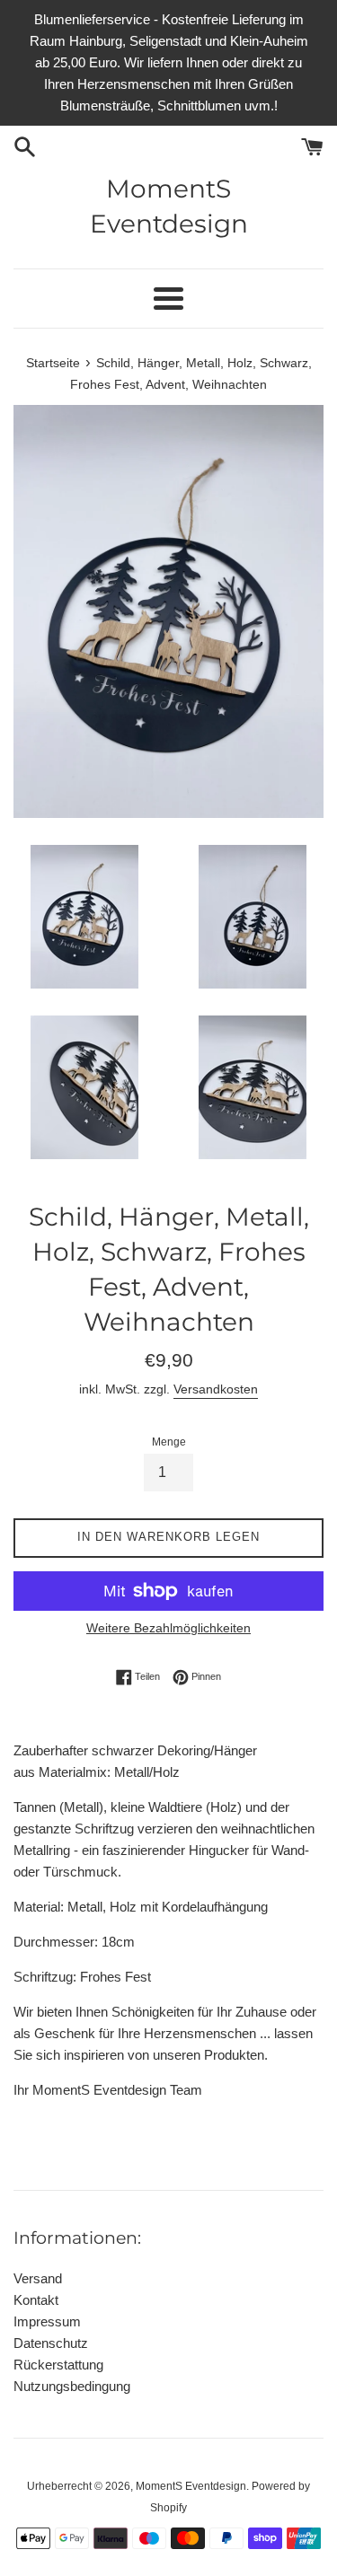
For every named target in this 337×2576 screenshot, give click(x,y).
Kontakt (36, 2300)
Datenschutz (51, 2343)
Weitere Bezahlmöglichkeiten (168, 1628)
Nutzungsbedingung (72, 2386)
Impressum (47, 2321)
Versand (38, 2278)
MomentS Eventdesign (169, 206)
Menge (169, 1442)
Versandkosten (216, 1389)
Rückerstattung (58, 2365)
